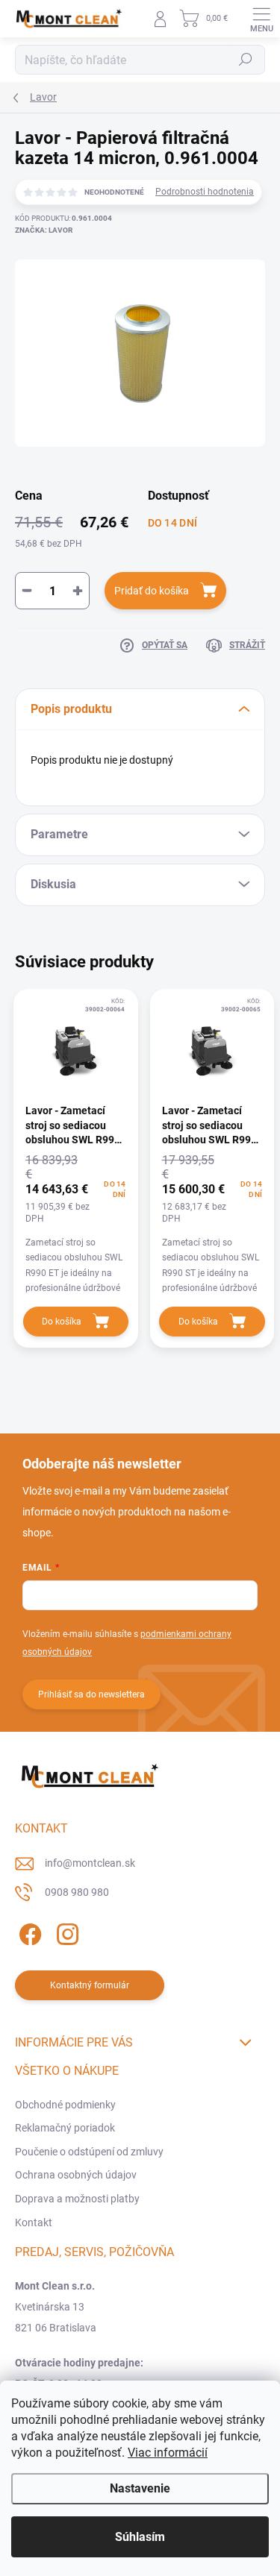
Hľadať (246, 60)
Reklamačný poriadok (65, 2128)
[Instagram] (65, 1932)
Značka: (44, 230)
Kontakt (34, 2222)
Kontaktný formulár (90, 1985)
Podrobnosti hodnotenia (205, 192)
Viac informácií (168, 2453)
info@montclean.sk (90, 1863)
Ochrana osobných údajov (76, 2175)
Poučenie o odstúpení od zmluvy (89, 2152)
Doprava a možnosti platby (77, 2199)
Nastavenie (140, 2488)
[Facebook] (28, 1932)
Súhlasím (140, 2537)
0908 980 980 (77, 1892)
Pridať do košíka (152, 591)
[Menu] (261, 19)
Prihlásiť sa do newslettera (91, 1694)
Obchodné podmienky (65, 2105)
